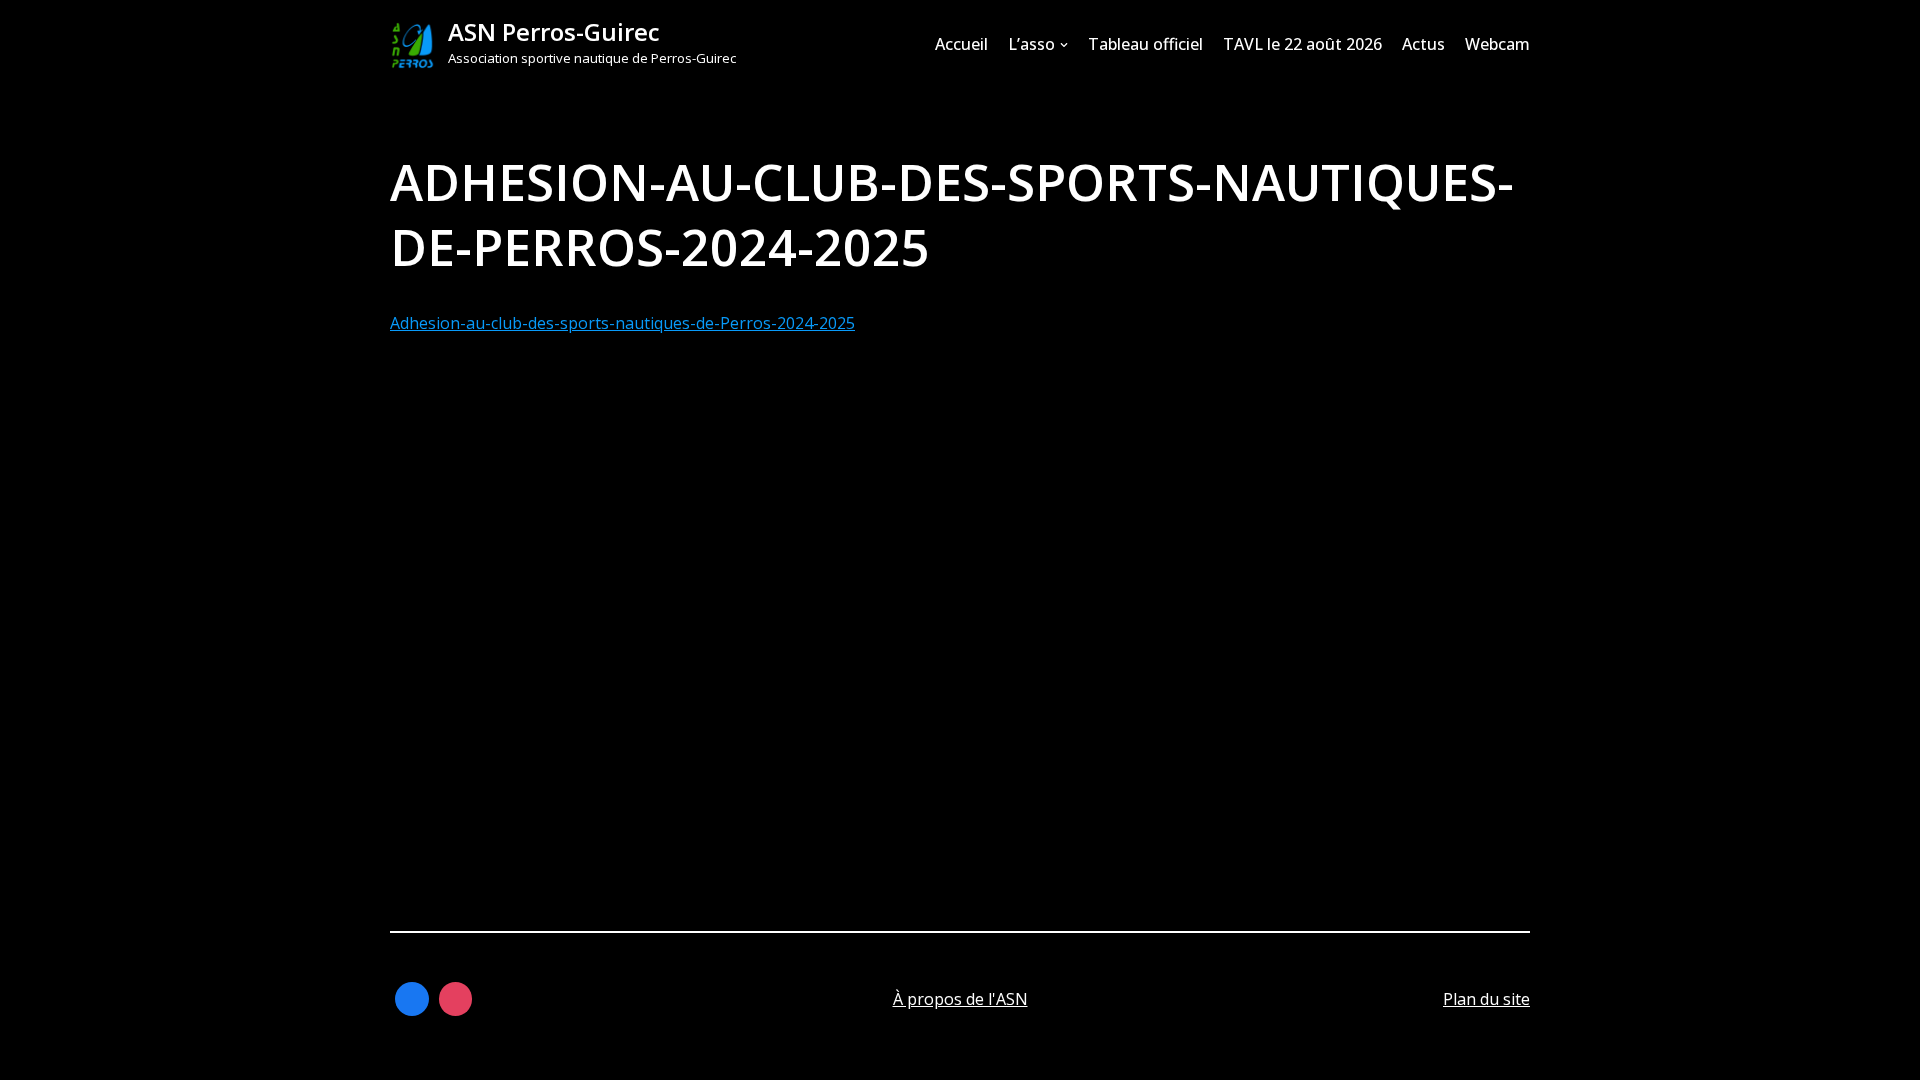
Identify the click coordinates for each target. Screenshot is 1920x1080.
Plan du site (1486, 999)
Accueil (961, 44)
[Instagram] (456, 999)
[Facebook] (412, 999)
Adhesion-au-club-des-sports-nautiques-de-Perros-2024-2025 (622, 323)
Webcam (1497, 44)
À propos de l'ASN (960, 999)
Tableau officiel (1145, 44)
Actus (1423, 44)
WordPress (589, 1054)
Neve (409, 1054)
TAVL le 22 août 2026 (1302, 44)
